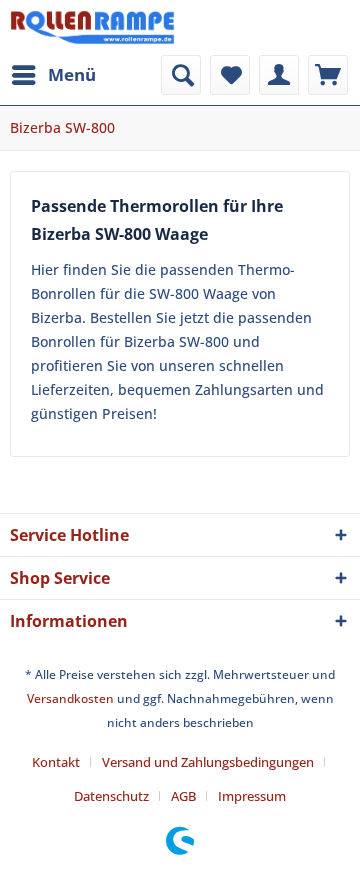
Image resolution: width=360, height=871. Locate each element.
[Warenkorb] (328, 75)
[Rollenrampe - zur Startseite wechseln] (92, 27)
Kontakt (56, 762)
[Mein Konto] (279, 75)
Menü (72, 74)
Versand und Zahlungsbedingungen (208, 762)
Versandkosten (70, 698)
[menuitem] (53, 75)
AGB (183, 796)
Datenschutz (111, 796)
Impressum (252, 796)
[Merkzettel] (230, 75)
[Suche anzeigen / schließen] (181, 75)
